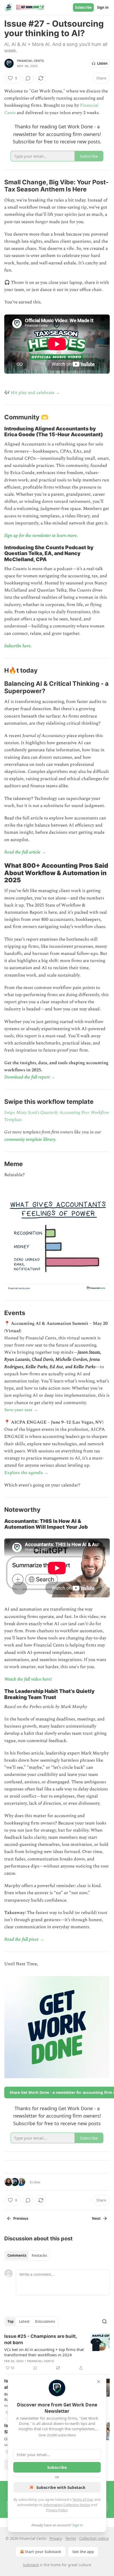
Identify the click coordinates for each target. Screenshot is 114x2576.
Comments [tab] (17, 2255)
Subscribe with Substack (61, 2487)
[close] (99, 2382)
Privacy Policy (57, 2510)
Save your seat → (21, 1410)
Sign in (103, 7)
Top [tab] (10, 2321)
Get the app (83, 2552)
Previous (21, 2218)
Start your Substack (43, 2552)
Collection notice (94, 2538)
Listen (102, 63)
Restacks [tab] (39, 2255)
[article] (57, 2352)
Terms (71, 2538)
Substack (31, 2565)
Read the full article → (25, 852)
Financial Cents (30, 61)
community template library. (30, 1139)
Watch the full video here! (28, 1679)
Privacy (56, 2538)
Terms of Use (83, 2499)
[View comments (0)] (28, 78)
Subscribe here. (18, 646)
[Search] (104, 2321)
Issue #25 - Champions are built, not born (41, 2339)
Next (96, 2218)
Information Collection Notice (67, 2505)
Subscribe (83, 7)
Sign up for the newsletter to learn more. (41, 536)
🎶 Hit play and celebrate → (32, 393)
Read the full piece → (24, 1939)
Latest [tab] (24, 2321)
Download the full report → (30, 1077)
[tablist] (27, 2255)
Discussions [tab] (45, 2321)
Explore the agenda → (26, 1473)
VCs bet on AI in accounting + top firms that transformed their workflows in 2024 (44, 2352)
